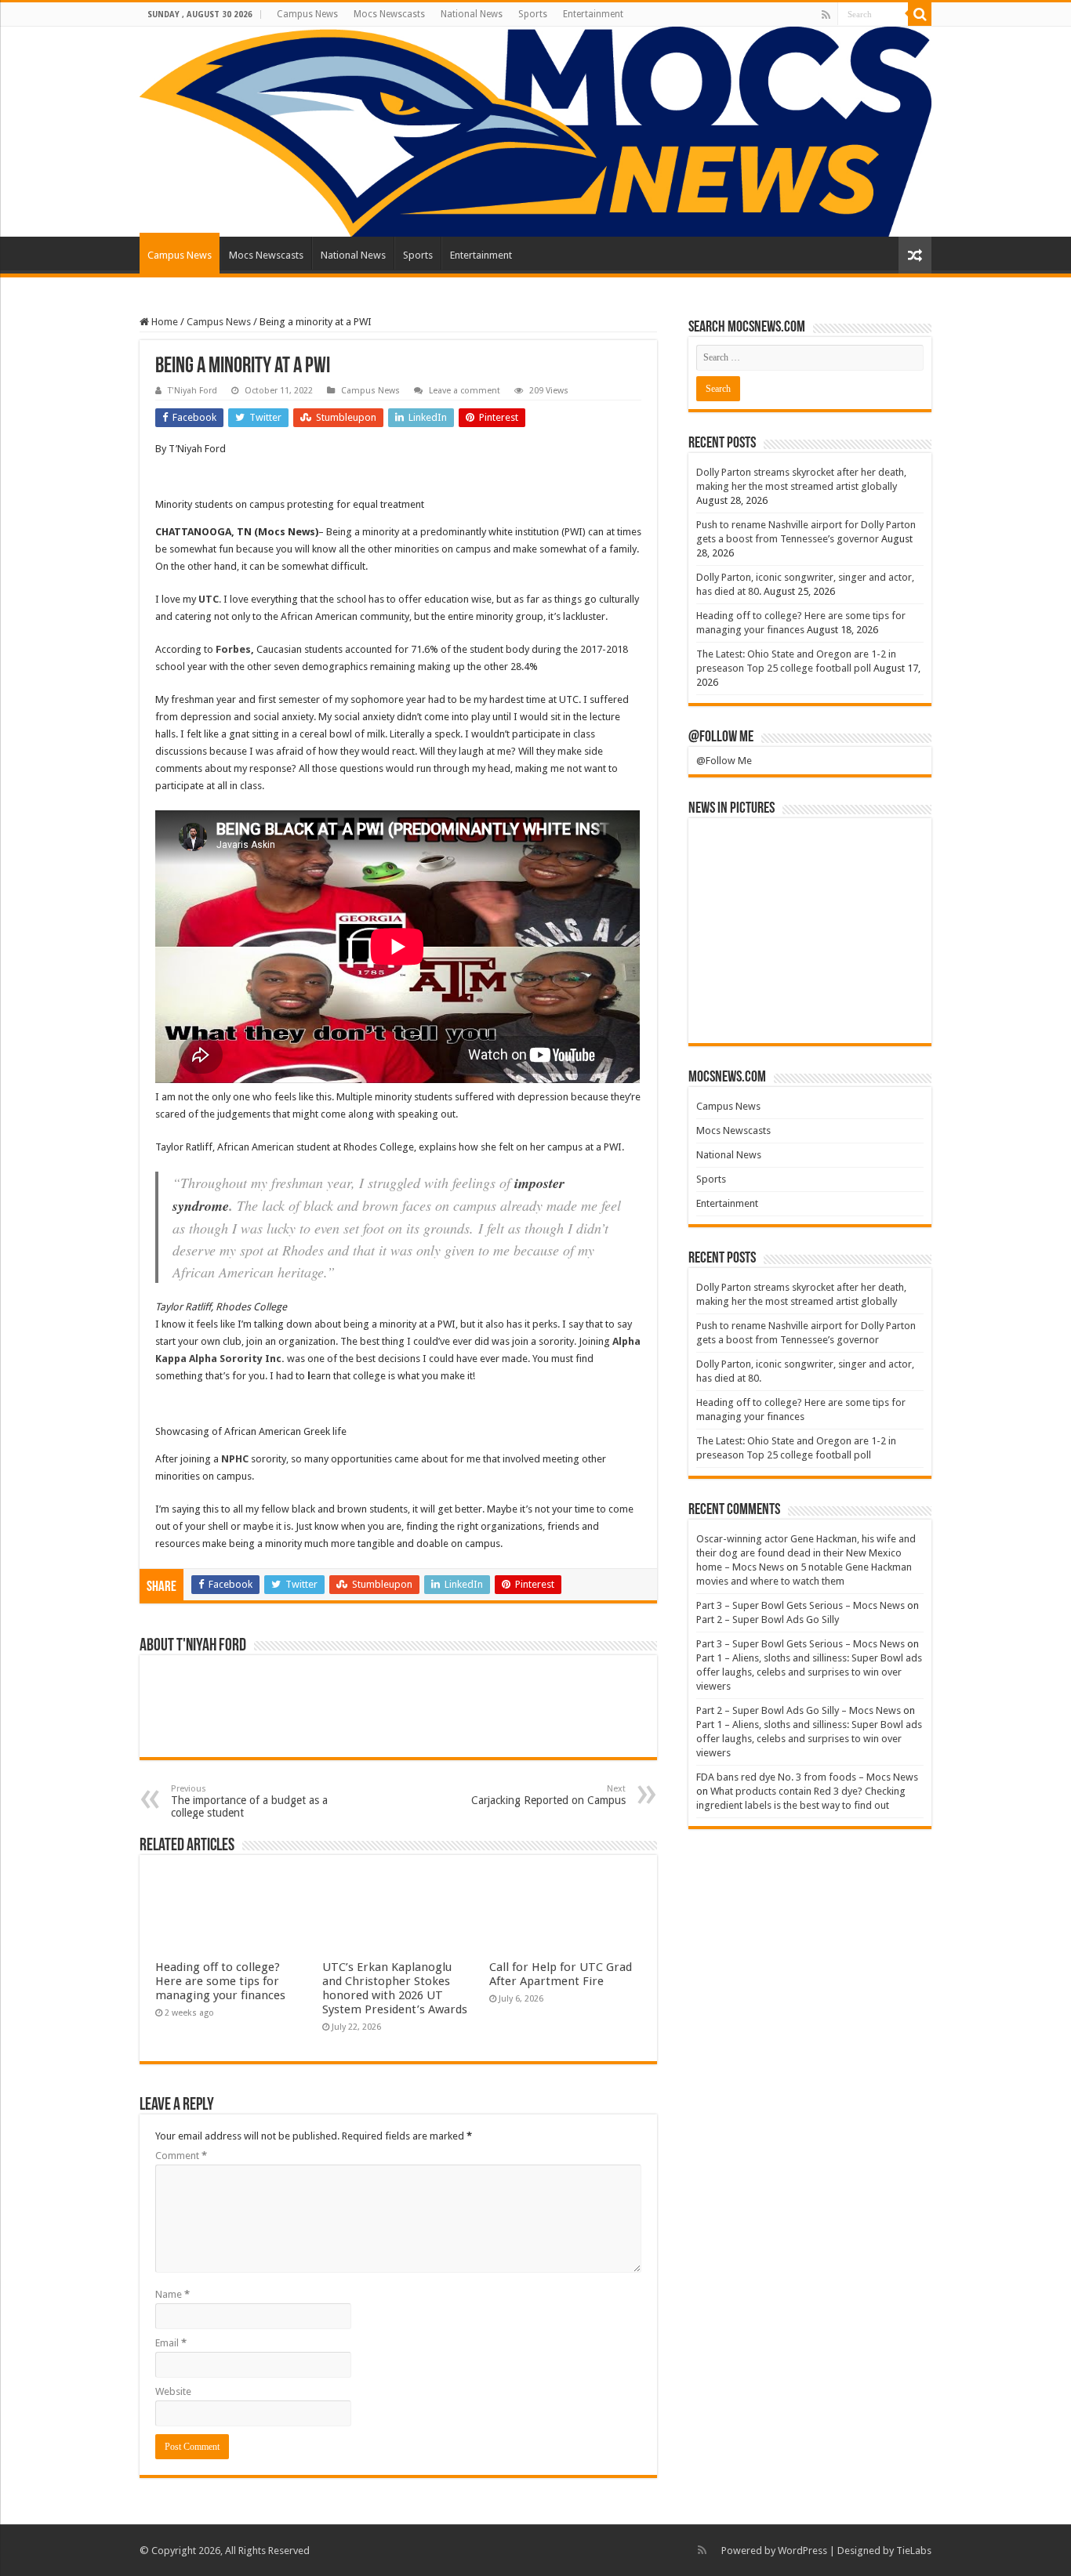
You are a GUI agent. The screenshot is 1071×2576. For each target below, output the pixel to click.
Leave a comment (465, 391)
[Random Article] (915, 255)
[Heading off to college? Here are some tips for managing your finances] (734, 905)
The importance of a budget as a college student (249, 1801)
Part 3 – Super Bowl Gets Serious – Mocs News (801, 1605)
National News (472, 14)
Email (171, 2343)
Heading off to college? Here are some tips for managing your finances (220, 1981)
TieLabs (914, 2551)
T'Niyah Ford (192, 391)
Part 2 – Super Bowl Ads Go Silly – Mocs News (799, 1710)
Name (172, 2294)
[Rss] (826, 15)
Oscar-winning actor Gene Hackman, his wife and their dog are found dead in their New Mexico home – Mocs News (806, 1553)
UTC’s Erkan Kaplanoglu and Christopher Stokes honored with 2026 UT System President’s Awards (395, 1988)
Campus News (307, 14)
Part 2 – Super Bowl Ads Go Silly (768, 1620)
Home (163, 322)
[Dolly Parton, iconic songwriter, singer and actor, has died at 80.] (886, 852)
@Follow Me (721, 737)
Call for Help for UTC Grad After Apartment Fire (561, 1974)
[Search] (920, 14)
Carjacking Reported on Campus (548, 1795)
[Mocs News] (535, 132)
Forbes (233, 649)
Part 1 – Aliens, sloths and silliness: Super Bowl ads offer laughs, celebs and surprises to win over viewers (809, 1672)
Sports (533, 14)
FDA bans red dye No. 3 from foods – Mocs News (807, 1777)
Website (173, 2391)
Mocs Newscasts (389, 14)
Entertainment (593, 14)
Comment (181, 2156)
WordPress (802, 2551)
